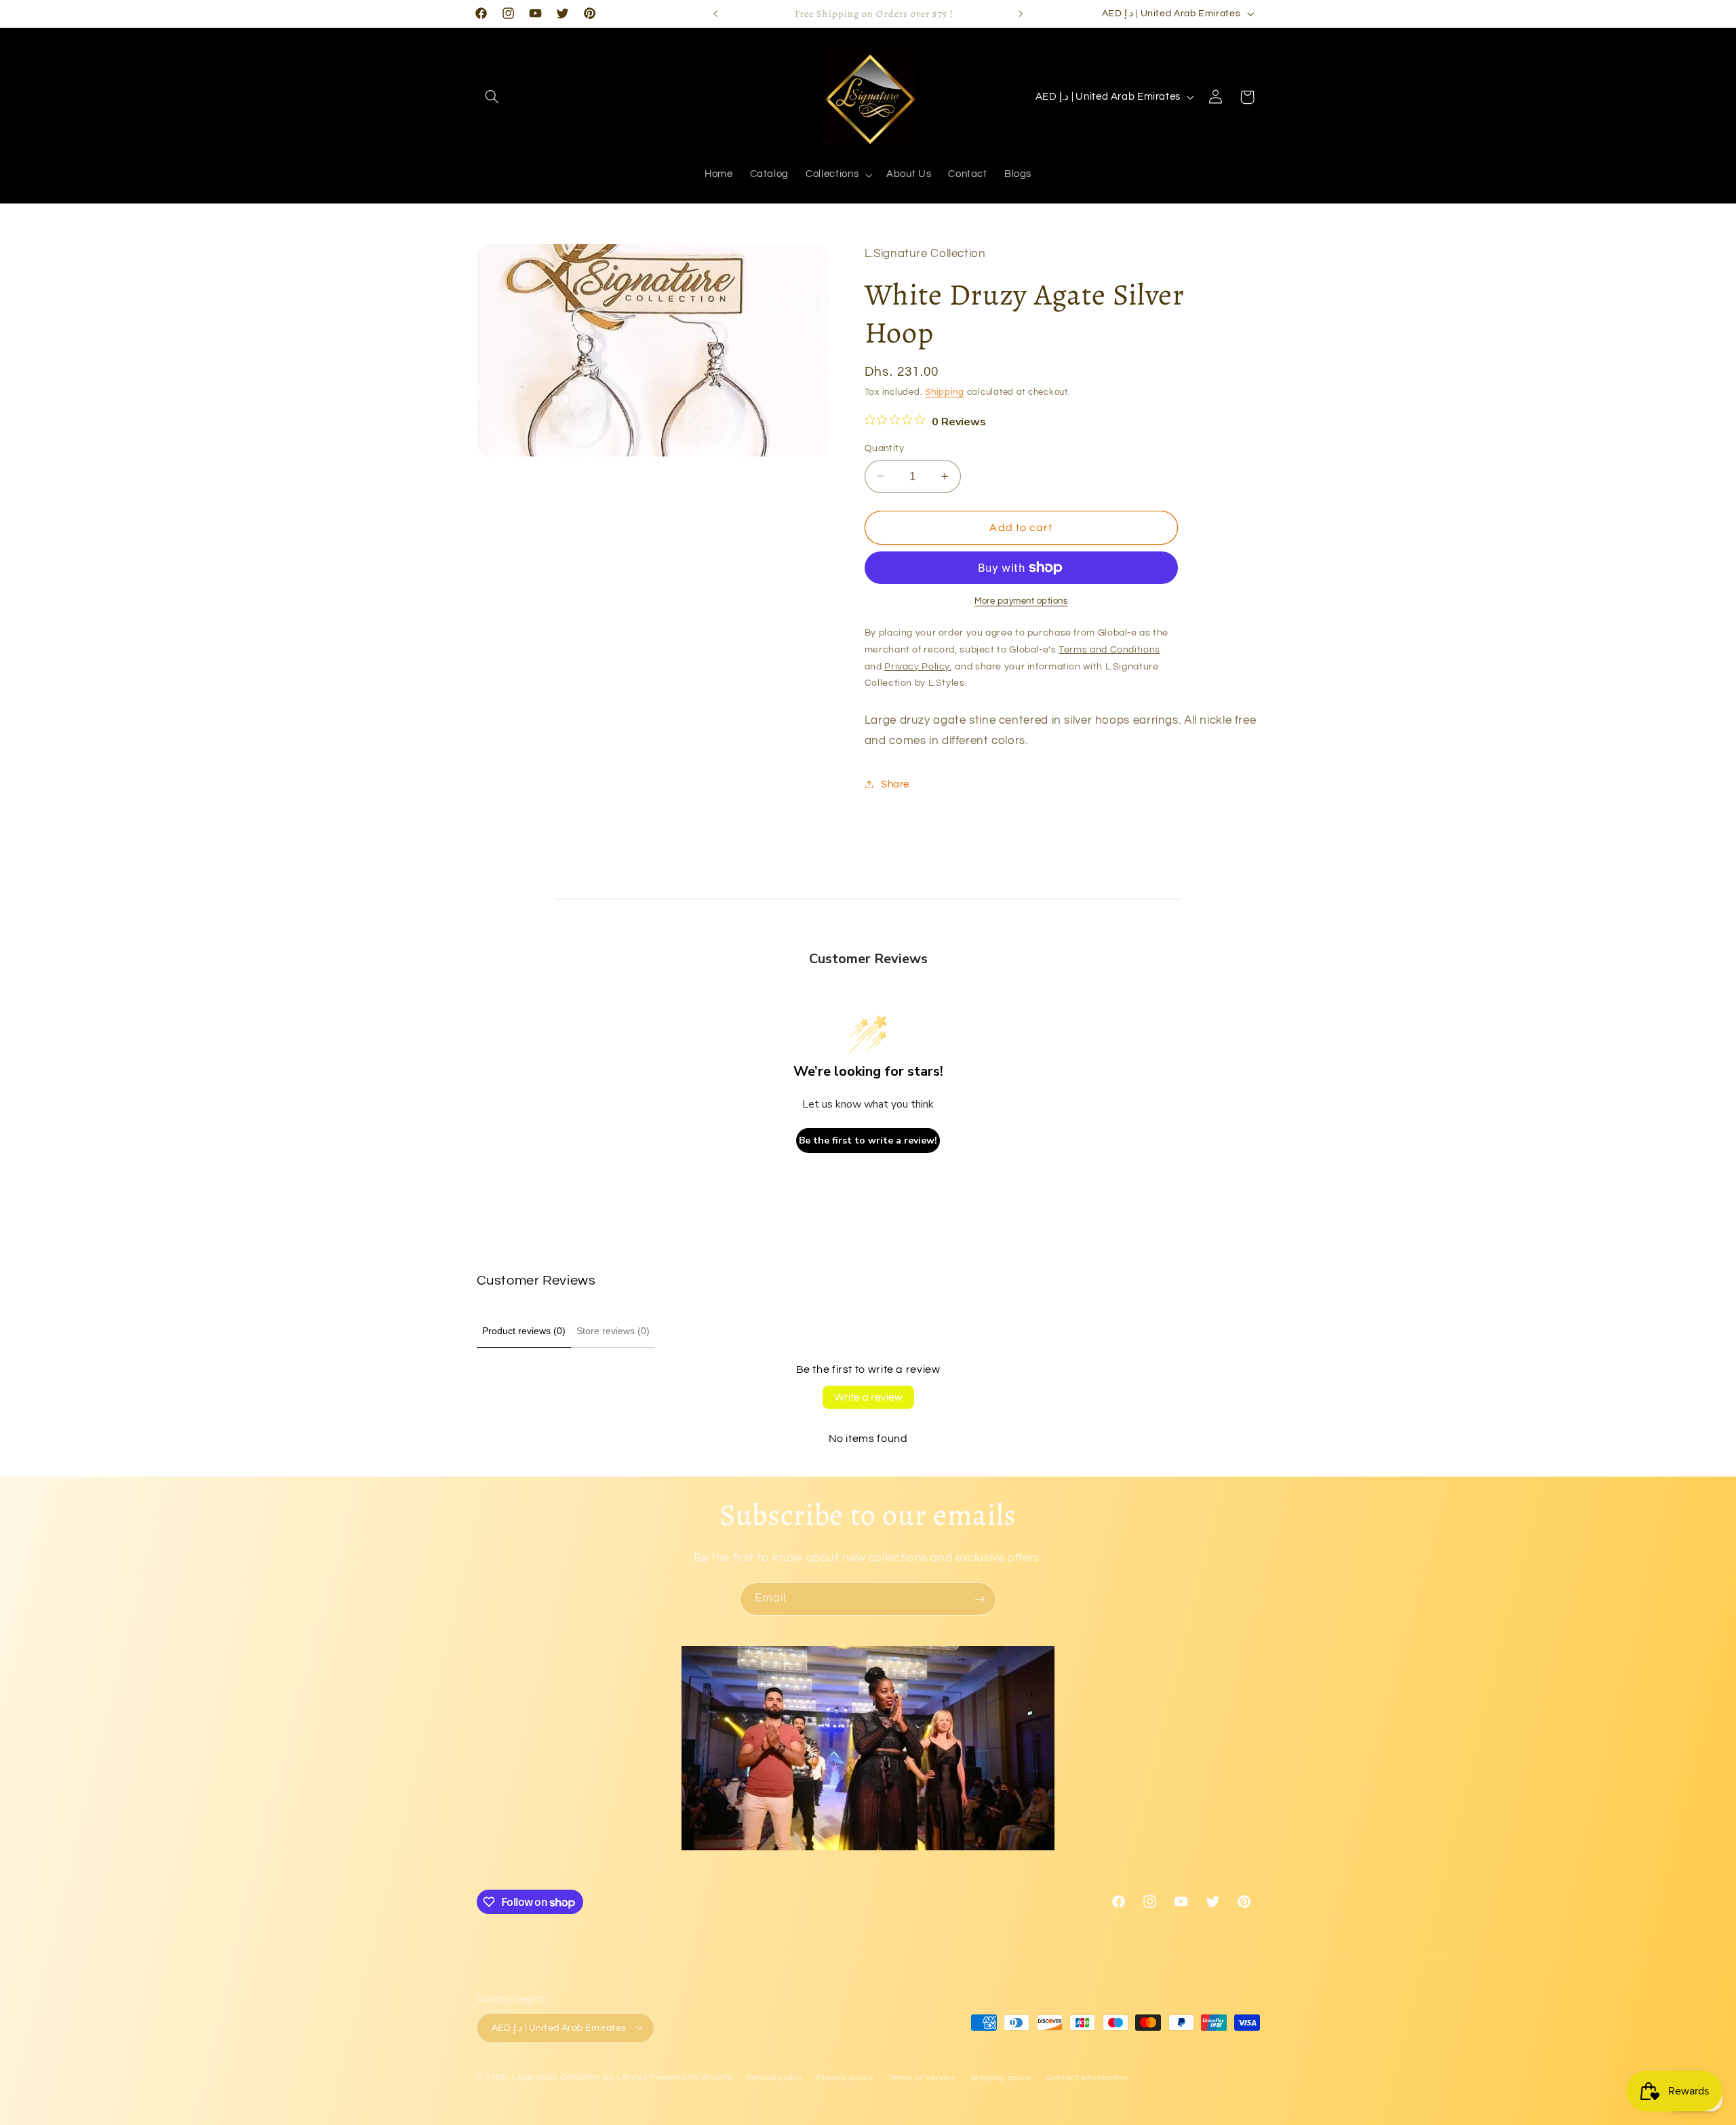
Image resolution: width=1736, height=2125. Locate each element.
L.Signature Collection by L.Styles (579, 2077)
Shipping (945, 392)
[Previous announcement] (715, 14)
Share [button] (895, 784)
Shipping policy (1001, 2077)
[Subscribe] (980, 1599)
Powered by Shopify (691, 2077)
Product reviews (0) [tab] (524, 1331)
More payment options (1021, 601)
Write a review (868, 1397)
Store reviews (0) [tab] (613, 1331)
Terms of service (922, 2077)
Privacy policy (845, 2077)
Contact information (1087, 2077)
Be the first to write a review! (868, 1141)
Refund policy (774, 2077)
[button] (492, 97)
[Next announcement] (1021, 14)
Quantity (884, 448)
